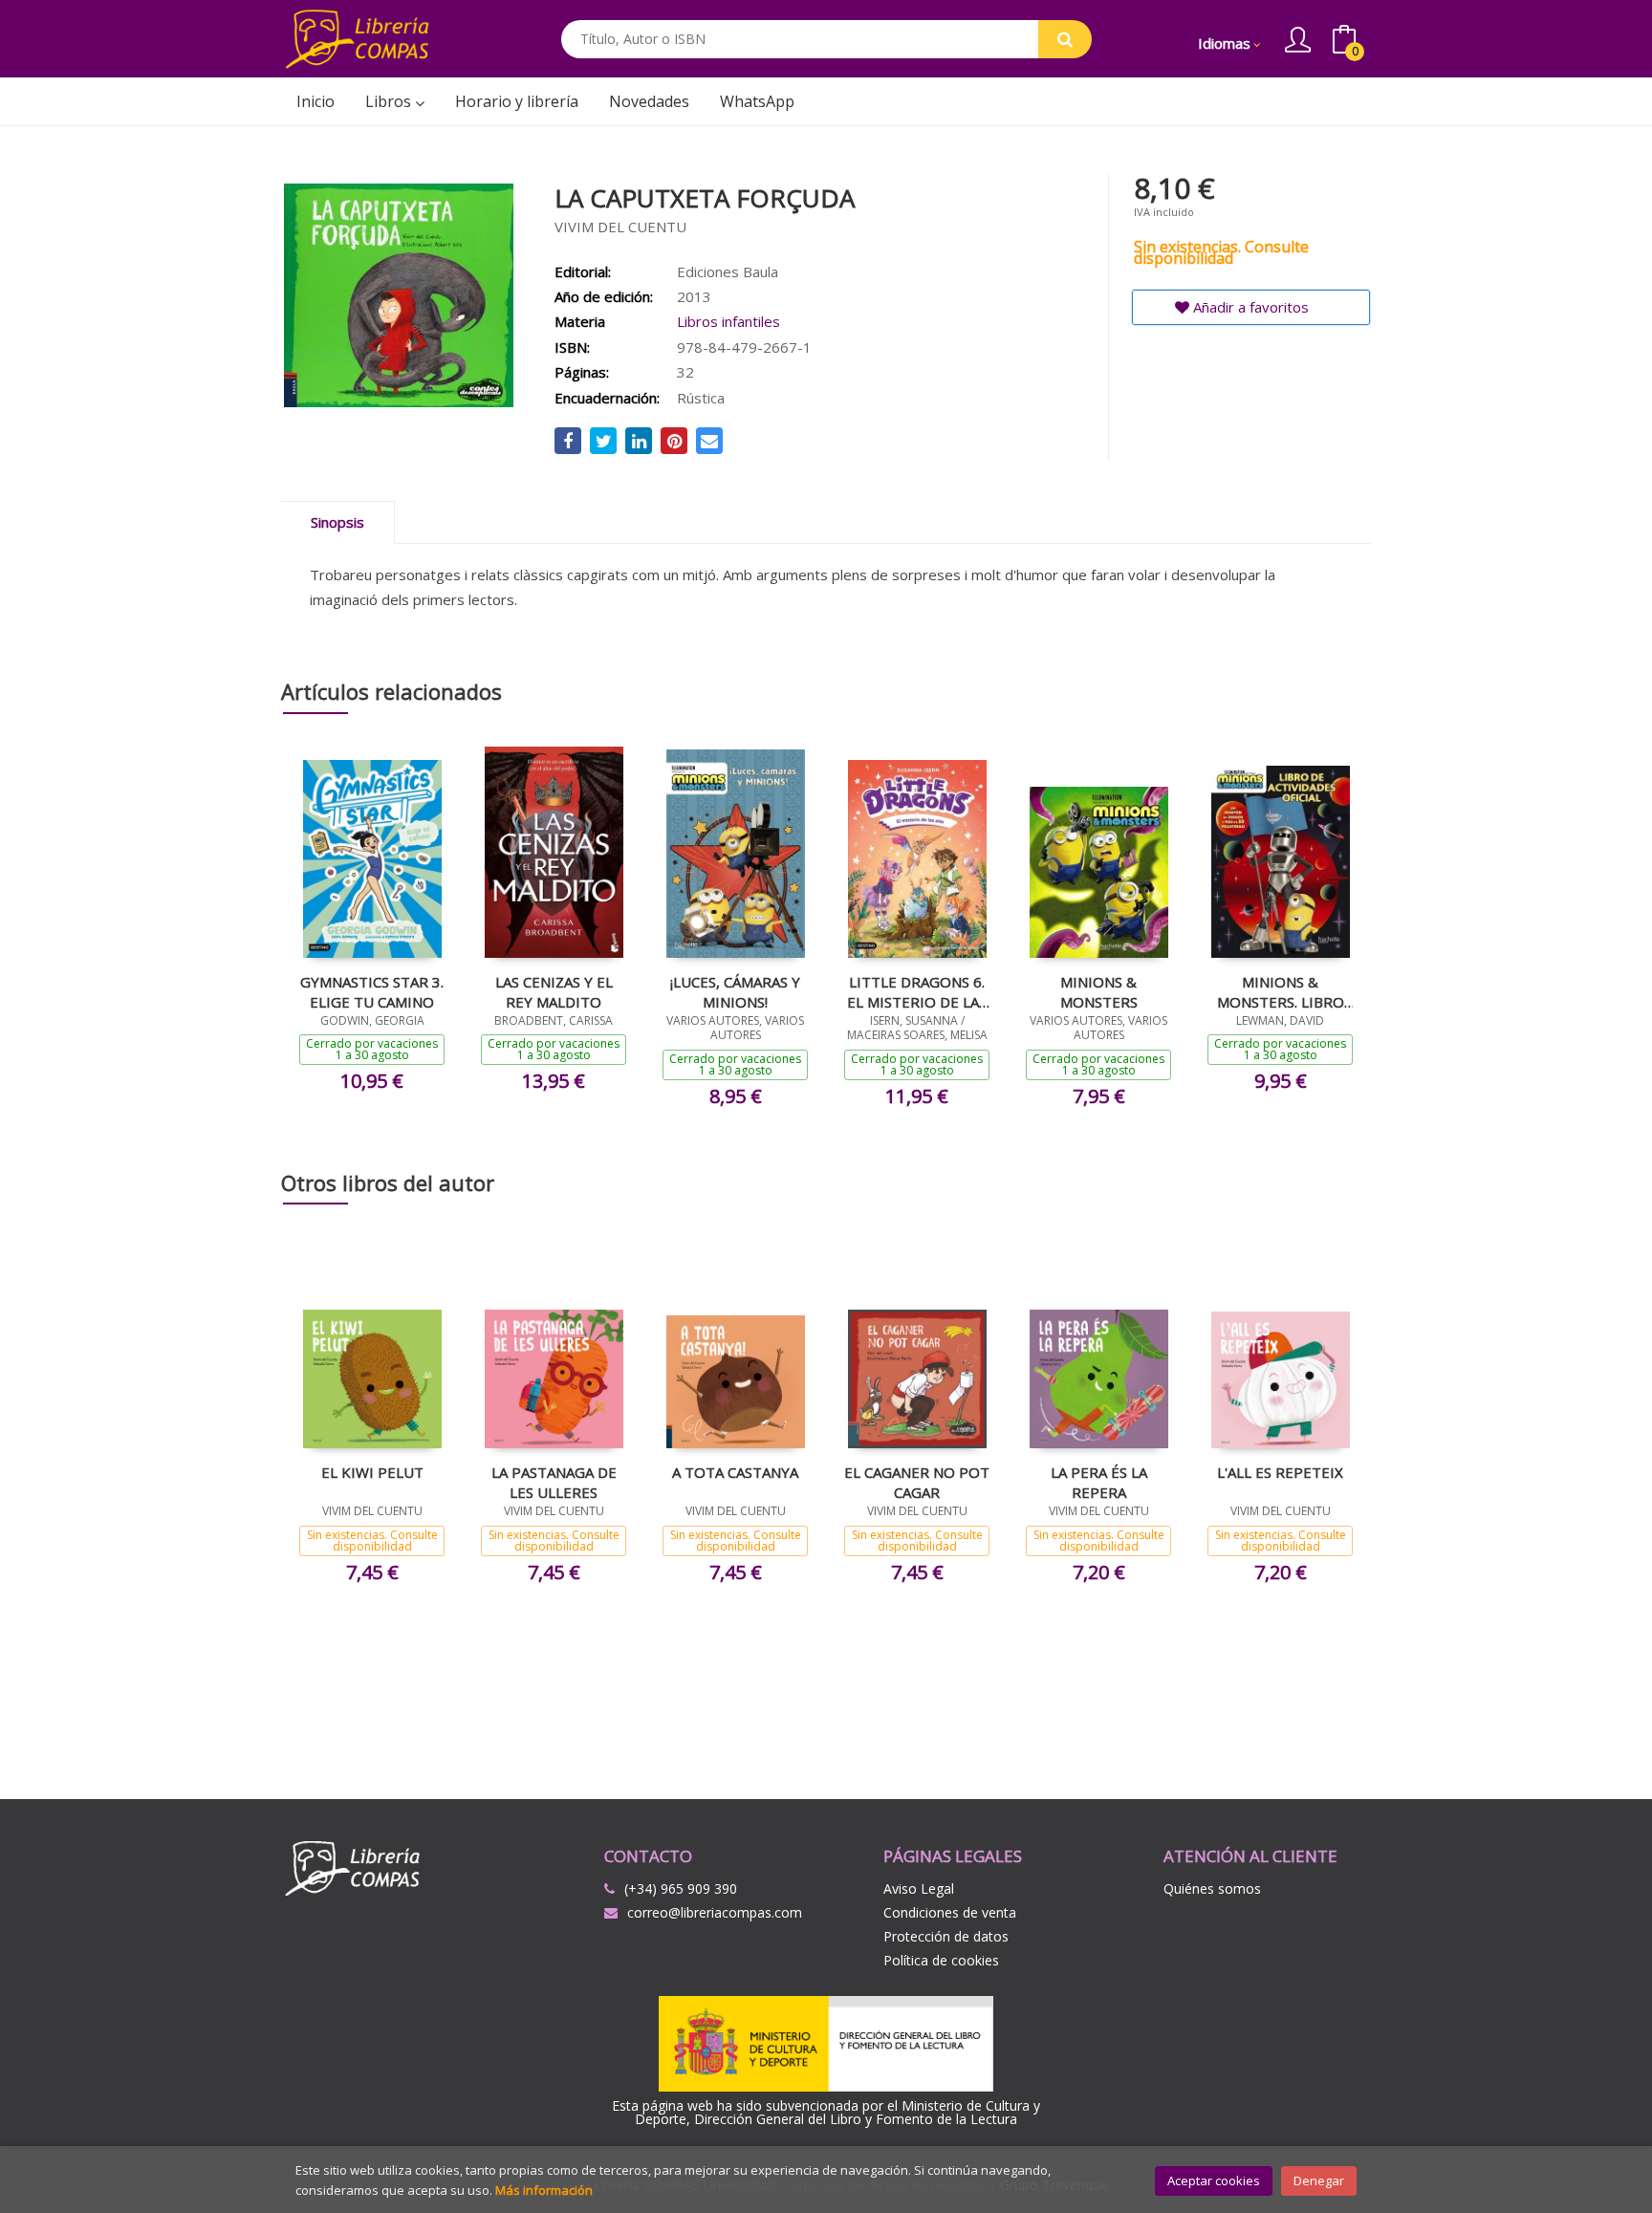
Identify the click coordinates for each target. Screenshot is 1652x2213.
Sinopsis (337, 522)
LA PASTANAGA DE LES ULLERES (554, 1482)
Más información (544, 2190)
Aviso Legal (919, 1888)
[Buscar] (1065, 39)
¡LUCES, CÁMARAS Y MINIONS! (735, 991)
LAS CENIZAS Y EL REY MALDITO (554, 991)
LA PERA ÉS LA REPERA (1099, 1482)
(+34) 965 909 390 (681, 1888)
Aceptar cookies (1214, 2180)
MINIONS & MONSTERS (1099, 991)
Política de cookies (941, 1960)
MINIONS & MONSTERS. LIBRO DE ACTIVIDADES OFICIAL (1281, 991)
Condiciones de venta (950, 1912)
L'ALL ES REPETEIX (1280, 1472)
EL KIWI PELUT (372, 1472)
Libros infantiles (728, 321)
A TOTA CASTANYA (735, 1472)
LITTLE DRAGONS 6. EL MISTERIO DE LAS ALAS (917, 991)
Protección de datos (946, 1936)
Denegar (1319, 2180)
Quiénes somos (1212, 1888)
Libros (390, 101)
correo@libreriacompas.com (715, 1912)
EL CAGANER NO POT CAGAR (917, 1482)
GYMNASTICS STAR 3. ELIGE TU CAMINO (372, 991)
